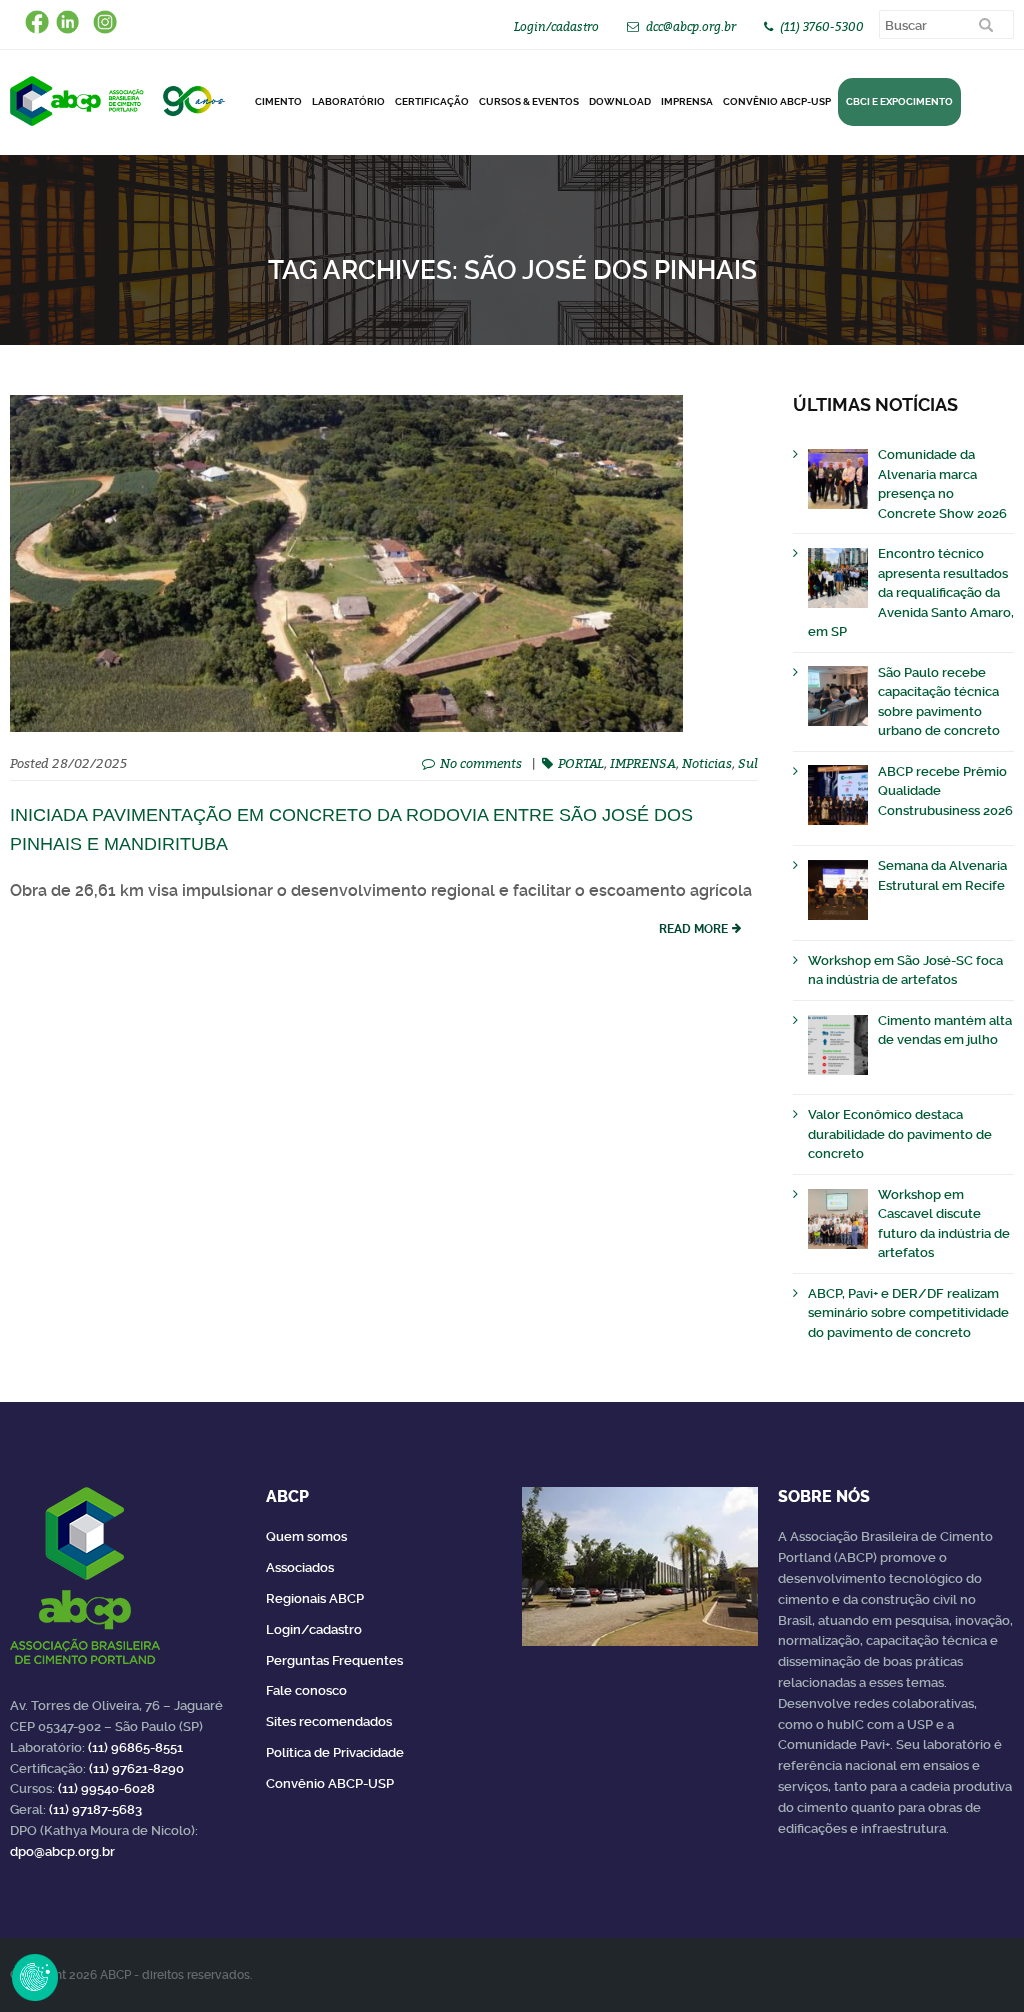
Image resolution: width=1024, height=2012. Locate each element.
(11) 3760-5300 (822, 26)
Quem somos (306, 1536)
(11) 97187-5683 (95, 1809)
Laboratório (348, 101)
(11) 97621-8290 (136, 1768)
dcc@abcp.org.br (691, 26)
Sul (748, 763)
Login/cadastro (556, 26)
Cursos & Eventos (529, 101)
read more (693, 929)
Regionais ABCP (315, 1598)
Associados (300, 1567)
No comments (481, 763)
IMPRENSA (643, 763)
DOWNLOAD (620, 101)
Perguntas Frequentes (334, 1660)
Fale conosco (306, 1690)
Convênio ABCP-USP (777, 101)
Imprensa (687, 101)
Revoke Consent (35, 1977)
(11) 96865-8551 (135, 1747)
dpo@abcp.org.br (62, 1851)
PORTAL (581, 763)
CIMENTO (278, 101)
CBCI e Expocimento (899, 101)
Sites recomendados (329, 1721)
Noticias (707, 763)
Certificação (432, 101)
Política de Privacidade (335, 1752)
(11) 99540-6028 (106, 1788)
